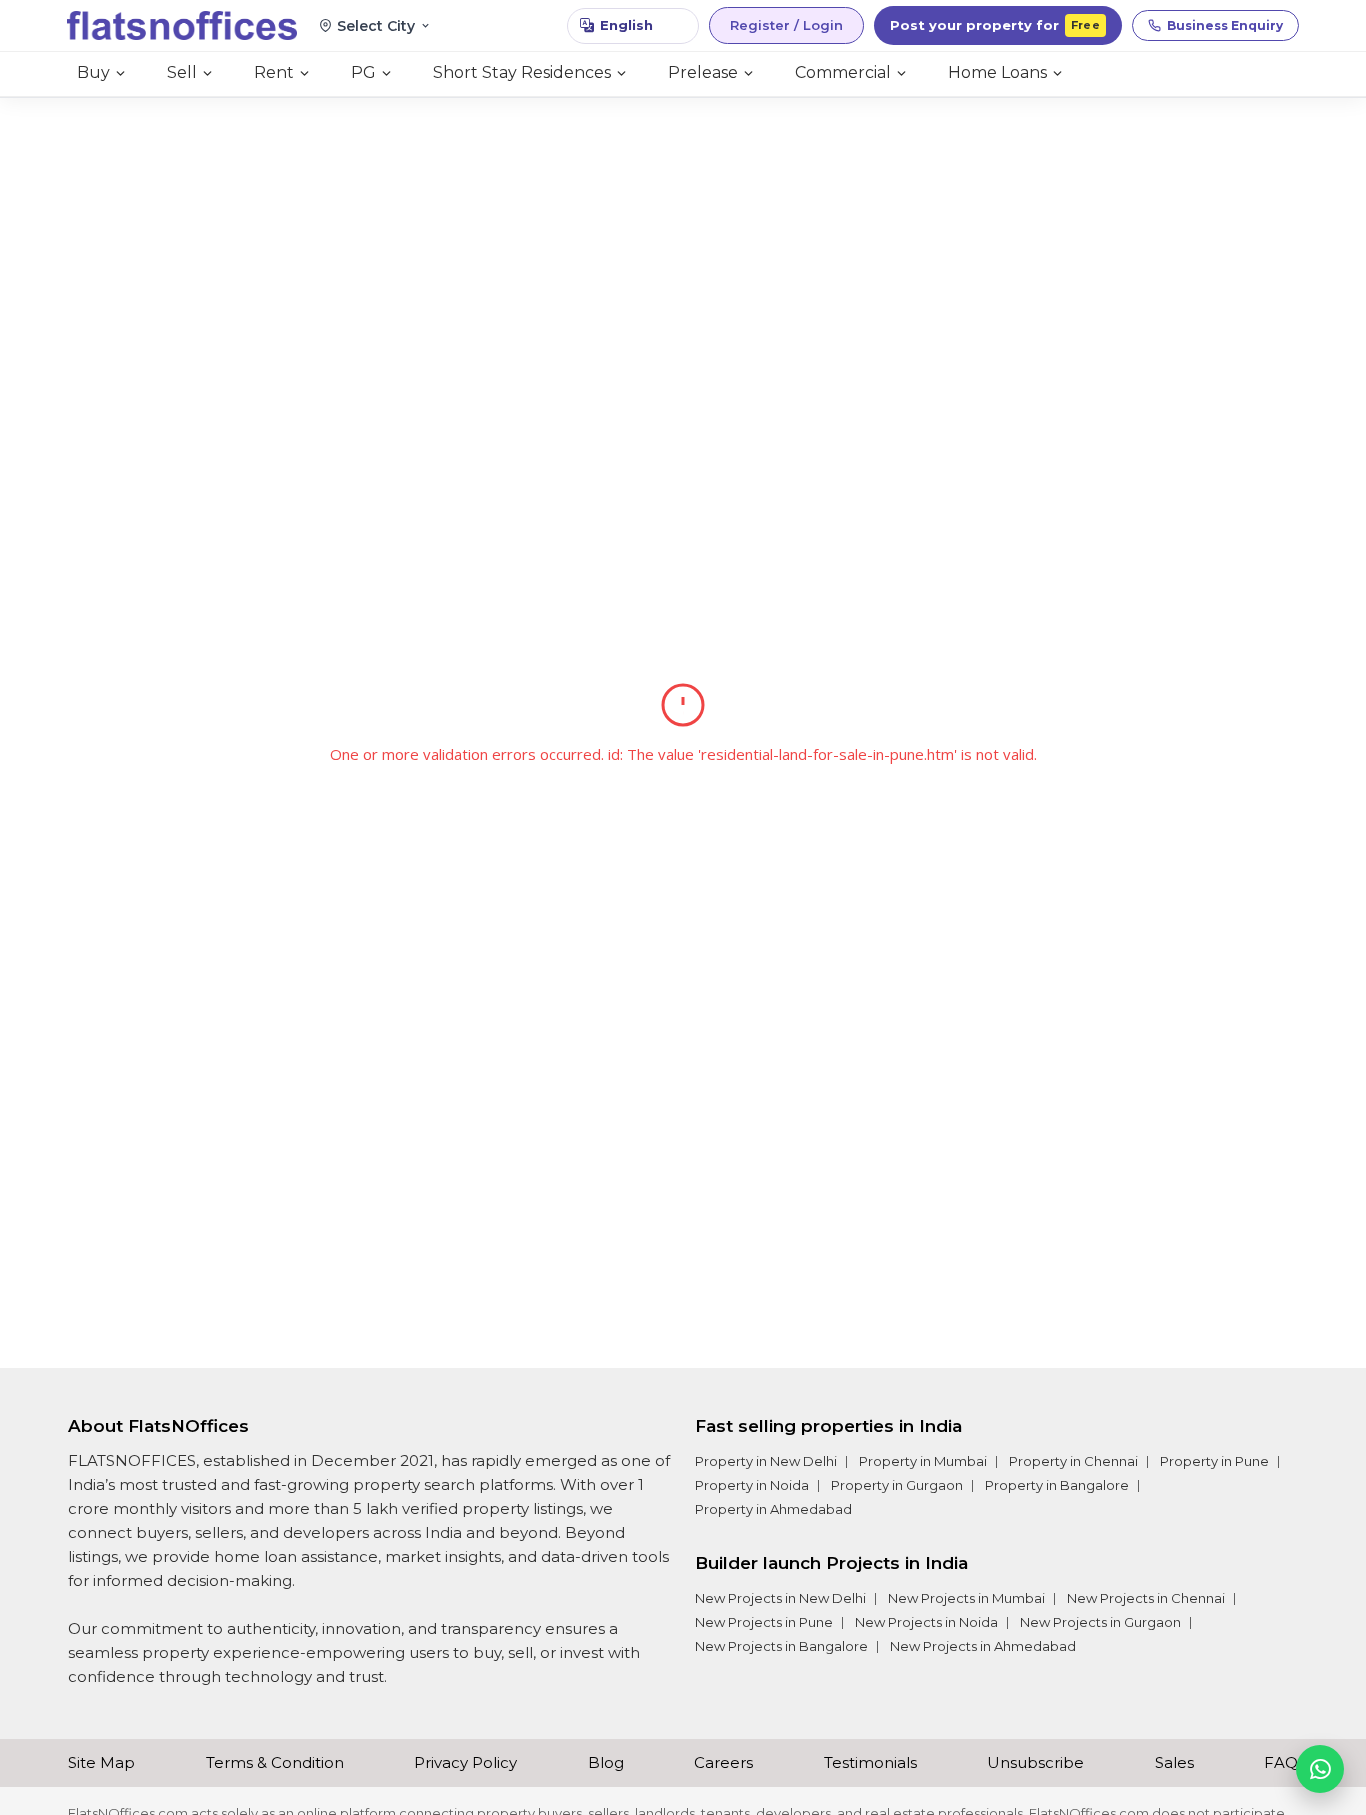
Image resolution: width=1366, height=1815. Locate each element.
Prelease (703, 72)
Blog (606, 1762)
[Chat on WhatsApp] (1320, 1769)
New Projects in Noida (926, 1622)
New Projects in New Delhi (780, 1598)
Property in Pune (1214, 1461)
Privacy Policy (465, 1762)
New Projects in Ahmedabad (983, 1646)
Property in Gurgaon (897, 1485)
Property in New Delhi (766, 1461)
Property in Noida (752, 1485)
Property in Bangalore (1057, 1485)
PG (363, 72)
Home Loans (997, 72)
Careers (723, 1762)
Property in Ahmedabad (773, 1509)
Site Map (101, 1762)
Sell (182, 72)
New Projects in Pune (764, 1622)
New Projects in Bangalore (781, 1646)
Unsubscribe (1035, 1762)
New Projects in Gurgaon (1100, 1622)
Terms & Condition (275, 1762)
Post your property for (995, 25)
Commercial (843, 72)
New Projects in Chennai (1146, 1598)
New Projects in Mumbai (966, 1598)
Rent (274, 72)
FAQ (1281, 1762)
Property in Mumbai (923, 1461)
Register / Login (786, 25)
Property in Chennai (1073, 1461)
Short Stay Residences (522, 72)
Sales (1174, 1762)
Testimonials (870, 1762)
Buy (93, 72)
